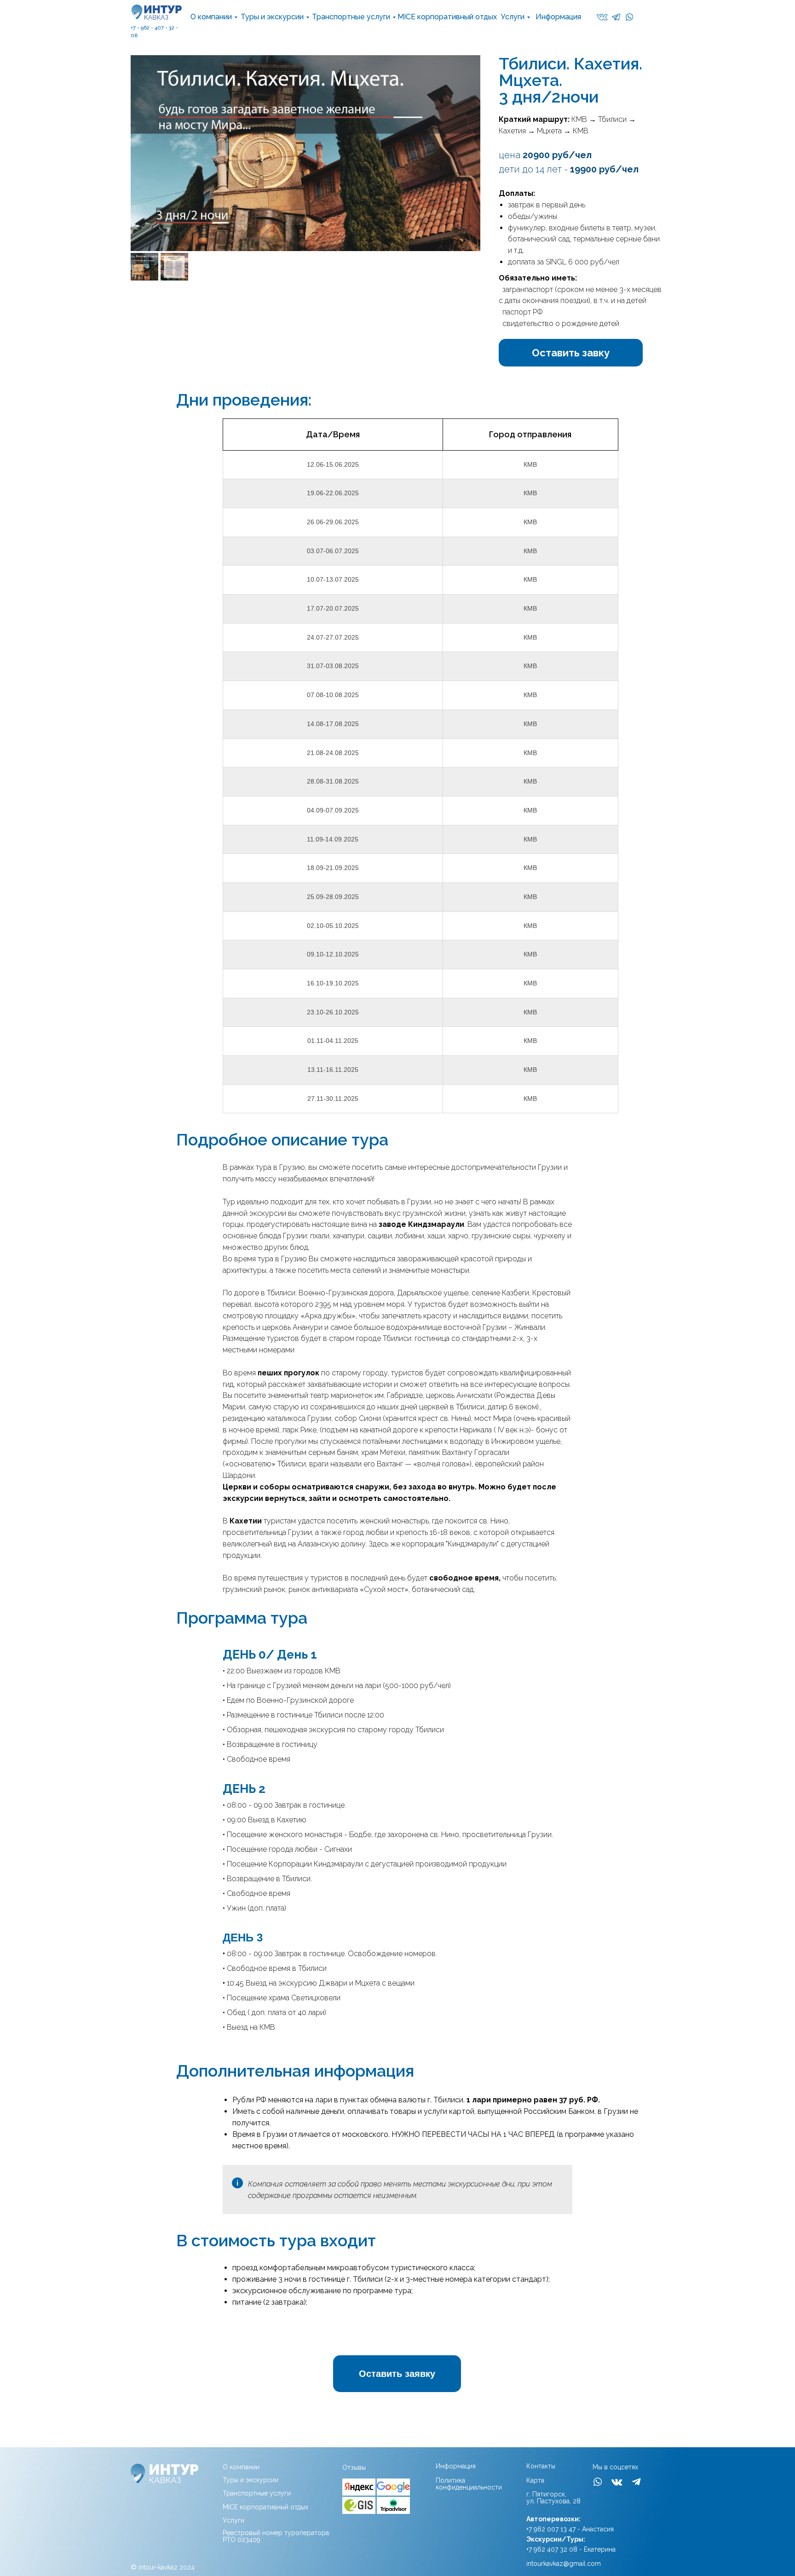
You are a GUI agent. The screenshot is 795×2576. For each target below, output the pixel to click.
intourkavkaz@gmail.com (564, 2564)
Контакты (541, 2466)
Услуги (513, 17)
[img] (359, 2487)
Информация (558, 17)
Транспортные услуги (351, 17)
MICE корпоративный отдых (447, 17)
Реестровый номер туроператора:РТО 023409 (277, 2536)
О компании (211, 17)
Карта (535, 2480)
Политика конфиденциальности (469, 2484)
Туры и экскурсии (272, 17)
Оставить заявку (397, 2374)
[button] (571, 353)
